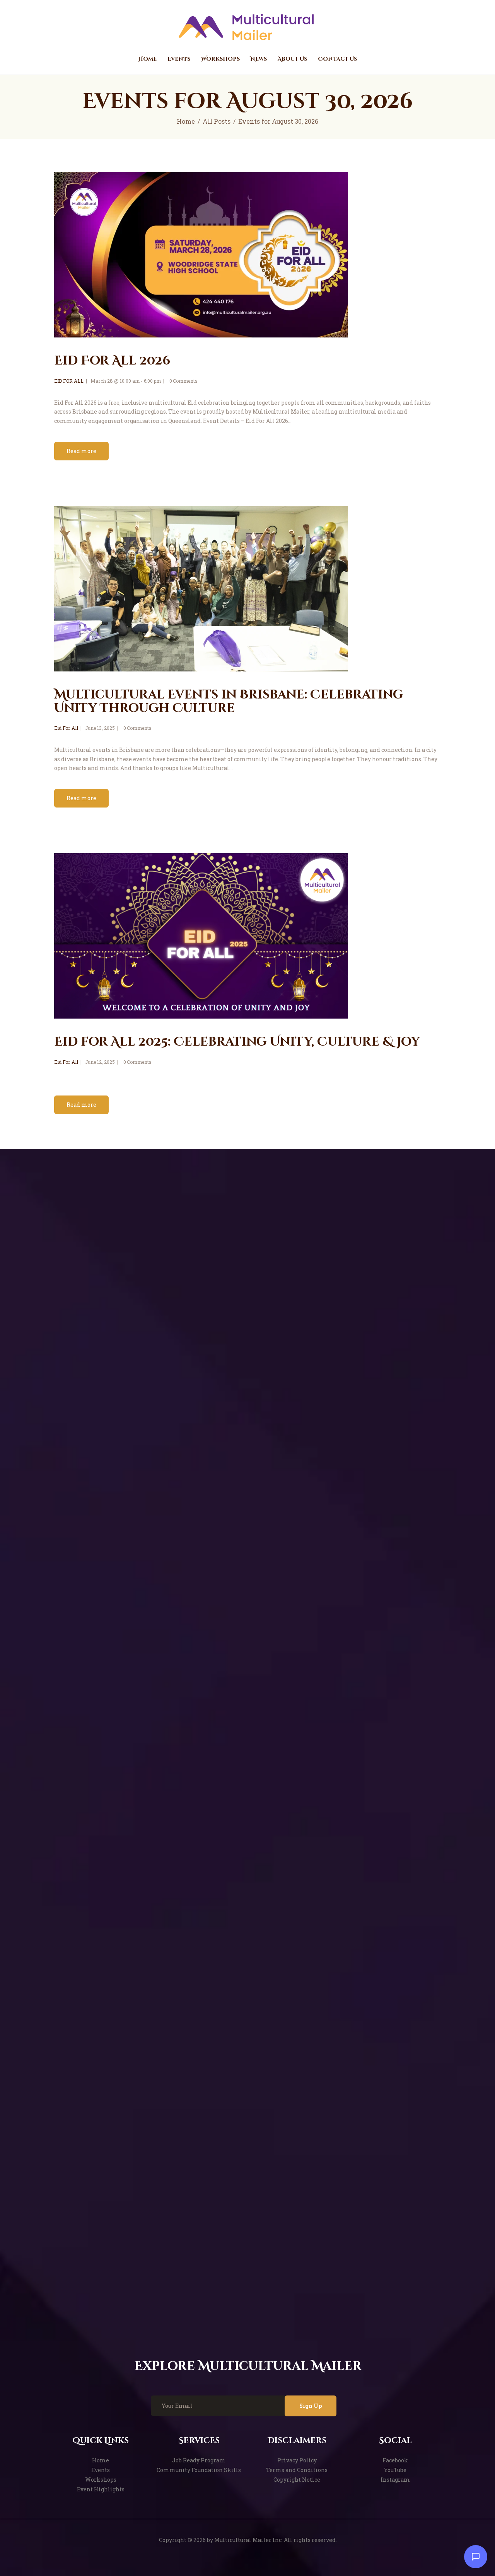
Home (186, 121)
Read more (81, 451)
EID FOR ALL (69, 381)
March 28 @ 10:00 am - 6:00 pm (126, 381)
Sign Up (311, 2406)
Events (101, 2470)
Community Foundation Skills (199, 2470)
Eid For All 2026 (112, 361)
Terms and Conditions (297, 2470)
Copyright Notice (297, 2480)
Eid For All (66, 728)
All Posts (217, 121)
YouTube (395, 2470)
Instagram (395, 2480)
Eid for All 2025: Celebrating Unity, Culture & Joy (237, 1042)
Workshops (101, 2480)
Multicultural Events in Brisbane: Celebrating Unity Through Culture (229, 702)
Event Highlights (101, 2489)
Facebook (395, 2460)
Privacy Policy (297, 2460)
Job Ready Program (199, 2460)
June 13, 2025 (100, 728)
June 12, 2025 (100, 1062)
